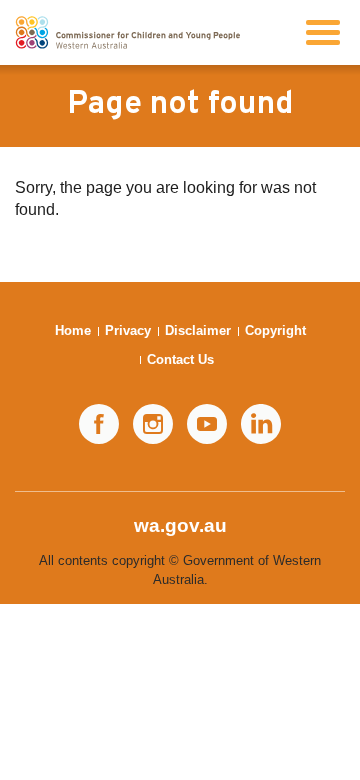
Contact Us (180, 359)
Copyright (275, 330)
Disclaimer (198, 330)
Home (73, 330)
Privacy (128, 330)
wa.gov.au (180, 525)
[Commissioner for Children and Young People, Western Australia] (127, 32)
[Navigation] (323, 32)
